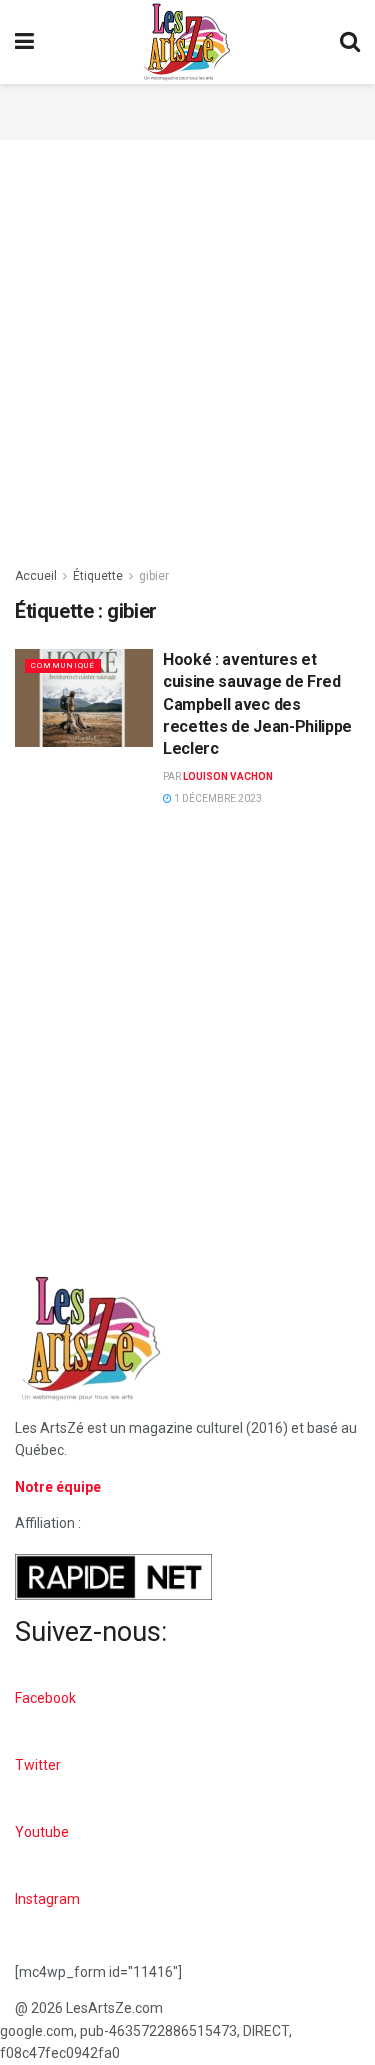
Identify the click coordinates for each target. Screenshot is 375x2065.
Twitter (38, 1765)
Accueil (36, 576)
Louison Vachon (228, 776)
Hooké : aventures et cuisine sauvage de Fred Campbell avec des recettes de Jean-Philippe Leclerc (257, 704)
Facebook (45, 1698)
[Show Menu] (24, 42)
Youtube (42, 1832)
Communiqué (63, 665)
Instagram (47, 1899)
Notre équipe (58, 1487)
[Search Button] (350, 42)
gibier (154, 576)
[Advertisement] (188, 109)
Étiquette (98, 576)
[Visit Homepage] (187, 42)
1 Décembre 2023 (217, 798)
